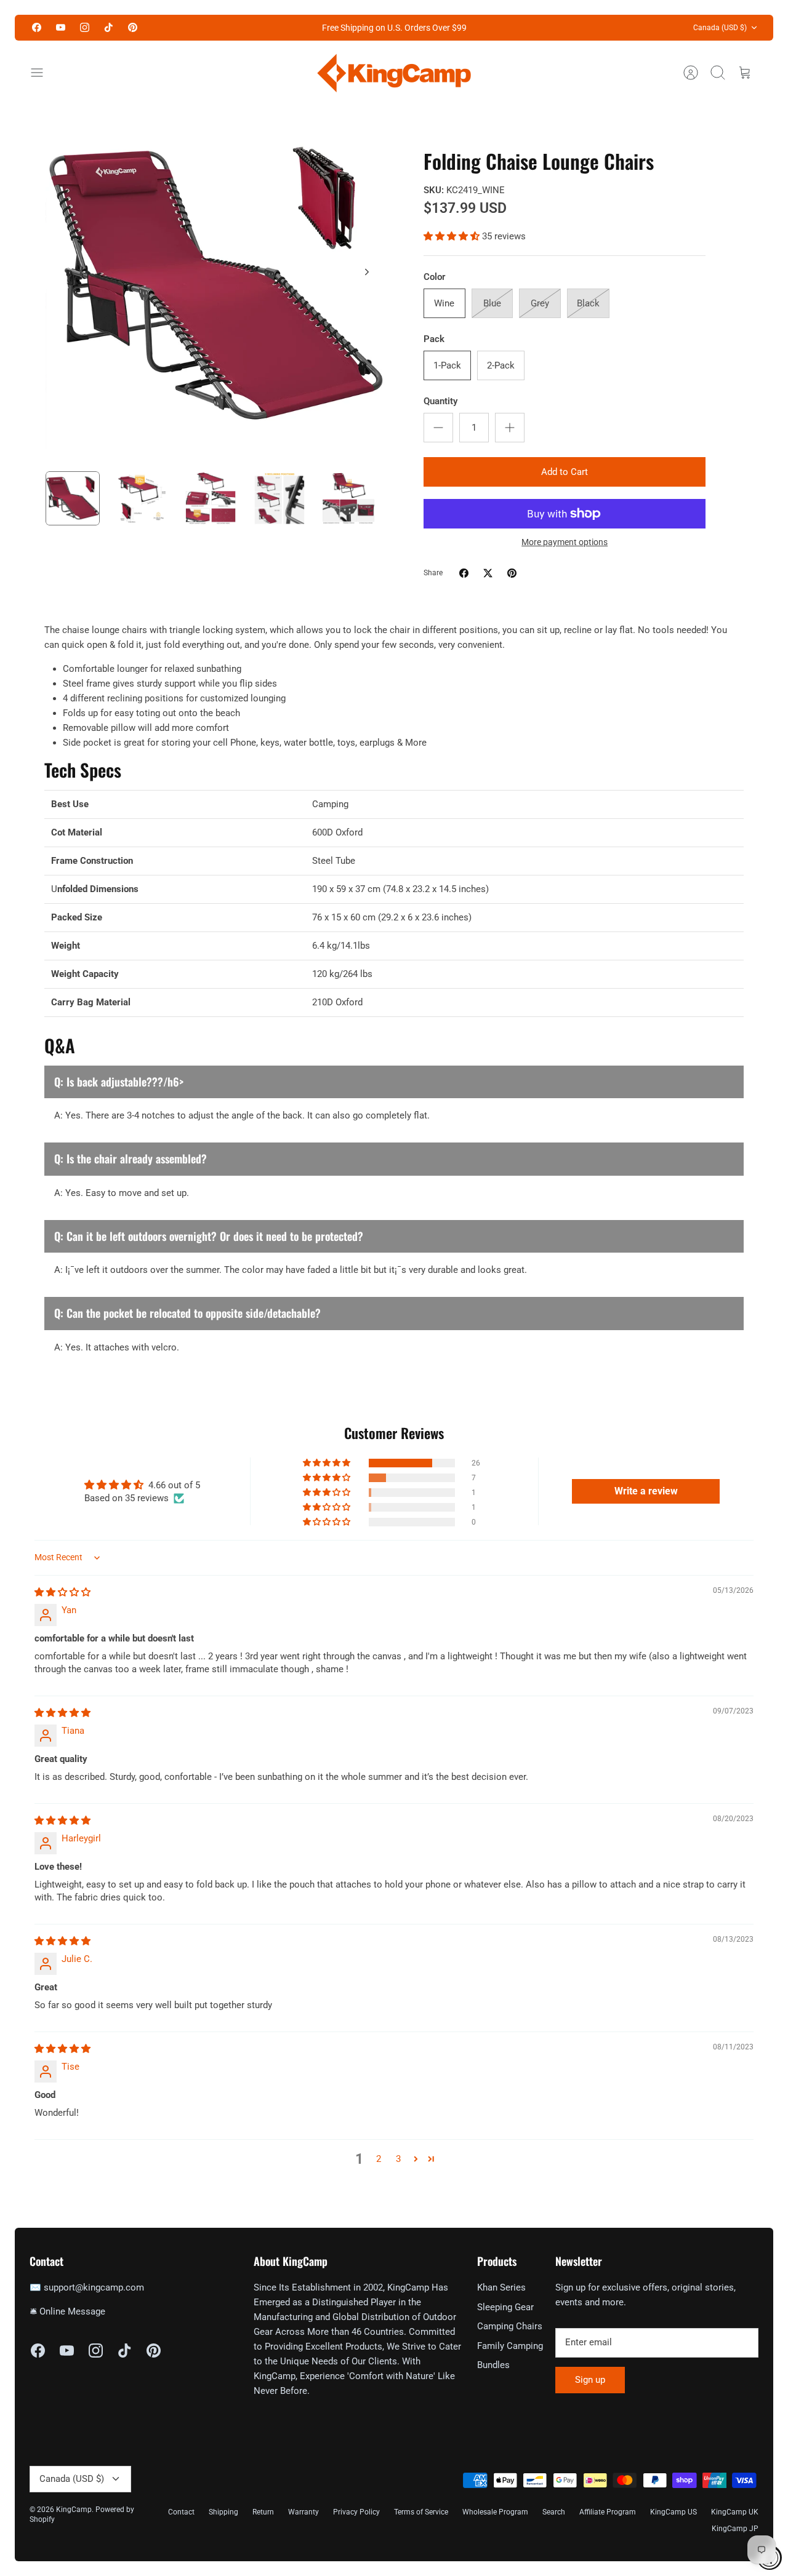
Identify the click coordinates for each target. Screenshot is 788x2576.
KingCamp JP (735, 2529)
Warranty (304, 2512)
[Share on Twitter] (488, 573)
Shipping (223, 2512)
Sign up (590, 2380)
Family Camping (510, 2346)
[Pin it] (512, 573)
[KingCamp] (394, 73)
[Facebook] (37, 27)
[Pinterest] (133, 27)
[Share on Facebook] (464, 573)
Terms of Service (421, 2512)
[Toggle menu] (43, 73)
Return (263, 2512)
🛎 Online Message (67, 2311)
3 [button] (398, 2159)
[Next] (367, 272)
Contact (181, 2512)
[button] (453, 236)
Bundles (493, 2365)
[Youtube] (61, 27)
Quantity (440, 401)
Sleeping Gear (505, 2307)
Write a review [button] (646, 1491)
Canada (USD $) (720, 28)
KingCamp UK (735, 2512)
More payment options (565, 542)
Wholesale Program (495, 2512)
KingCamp (74, 2510)
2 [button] (379, 2159)
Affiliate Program (608, 2512)
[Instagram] (85, 27)
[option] (216, 286)
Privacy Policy (356, 2512)
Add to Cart (565, 472)
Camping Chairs (510, 2326)
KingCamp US (673, 2512)
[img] (62, 1592)
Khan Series (501, 2287)
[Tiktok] (109, 27)
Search (554, 2512)
